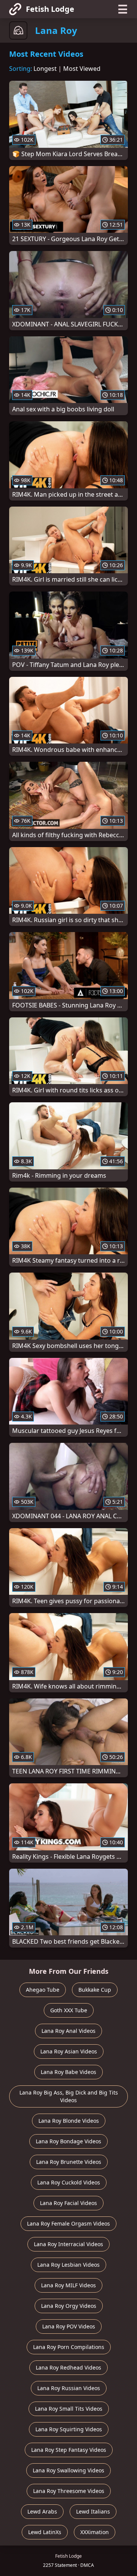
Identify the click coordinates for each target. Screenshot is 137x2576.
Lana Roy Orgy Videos (69, 2306)
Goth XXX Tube (69, 2010)
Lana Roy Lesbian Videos (68, 2265)
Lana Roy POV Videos (69, 2326)
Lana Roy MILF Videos (68, 2285)
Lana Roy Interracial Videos (68, 2244)
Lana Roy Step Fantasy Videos (69, 2450)
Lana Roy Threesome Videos (69, 2491)
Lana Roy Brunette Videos (69, 2162)
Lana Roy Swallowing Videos (68, 2470)
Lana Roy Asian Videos (69, 2051)
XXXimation (95, 2532)
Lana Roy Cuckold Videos (69, 2182)
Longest (45, 69)
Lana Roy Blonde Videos (69, 2121)
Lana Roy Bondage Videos (68, 2141)
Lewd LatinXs (45, 2532)
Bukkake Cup (95, 1990)
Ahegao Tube (43, 1990)
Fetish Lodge (50, 9)
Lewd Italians (93, 2511)
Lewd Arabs (42, 2511)
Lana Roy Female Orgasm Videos (68, 2223)
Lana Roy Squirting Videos (69, 2429)
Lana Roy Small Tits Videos (69, 2409)
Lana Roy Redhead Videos (68, 2367)
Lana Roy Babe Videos (68, 2072)
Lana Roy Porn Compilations (69, 2347)
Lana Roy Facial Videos (68, 2203)
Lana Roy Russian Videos (69, 2388)
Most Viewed (82, 69)
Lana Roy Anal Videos (68, 2031)
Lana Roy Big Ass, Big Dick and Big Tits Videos (69, 2096)
